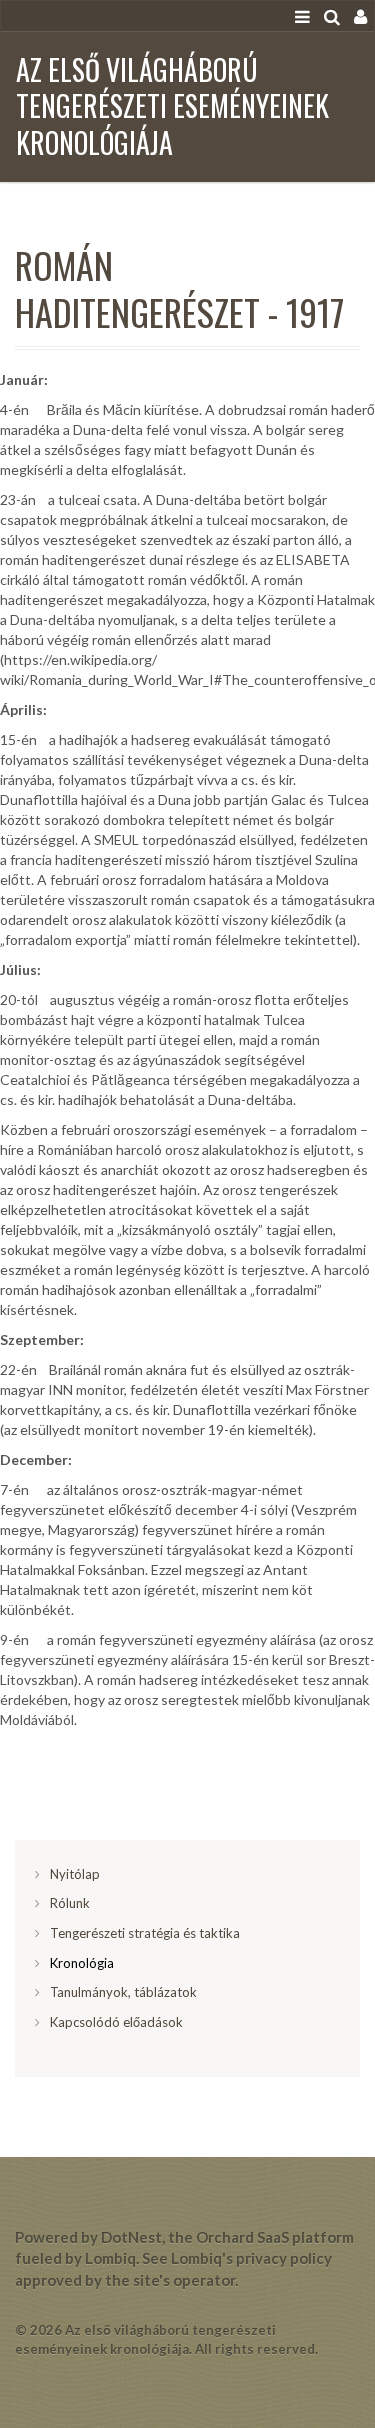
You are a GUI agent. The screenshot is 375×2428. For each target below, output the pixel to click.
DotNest (131, 2237)
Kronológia (82, 1963)
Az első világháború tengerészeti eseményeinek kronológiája (172, 106)
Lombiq (110, 2258)
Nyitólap (75, 1874)
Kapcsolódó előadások (116, 2022)
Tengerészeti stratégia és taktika (145, 1933)
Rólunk (70, 1903)
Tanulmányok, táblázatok (123, 1992)
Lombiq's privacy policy (251, 2258)
